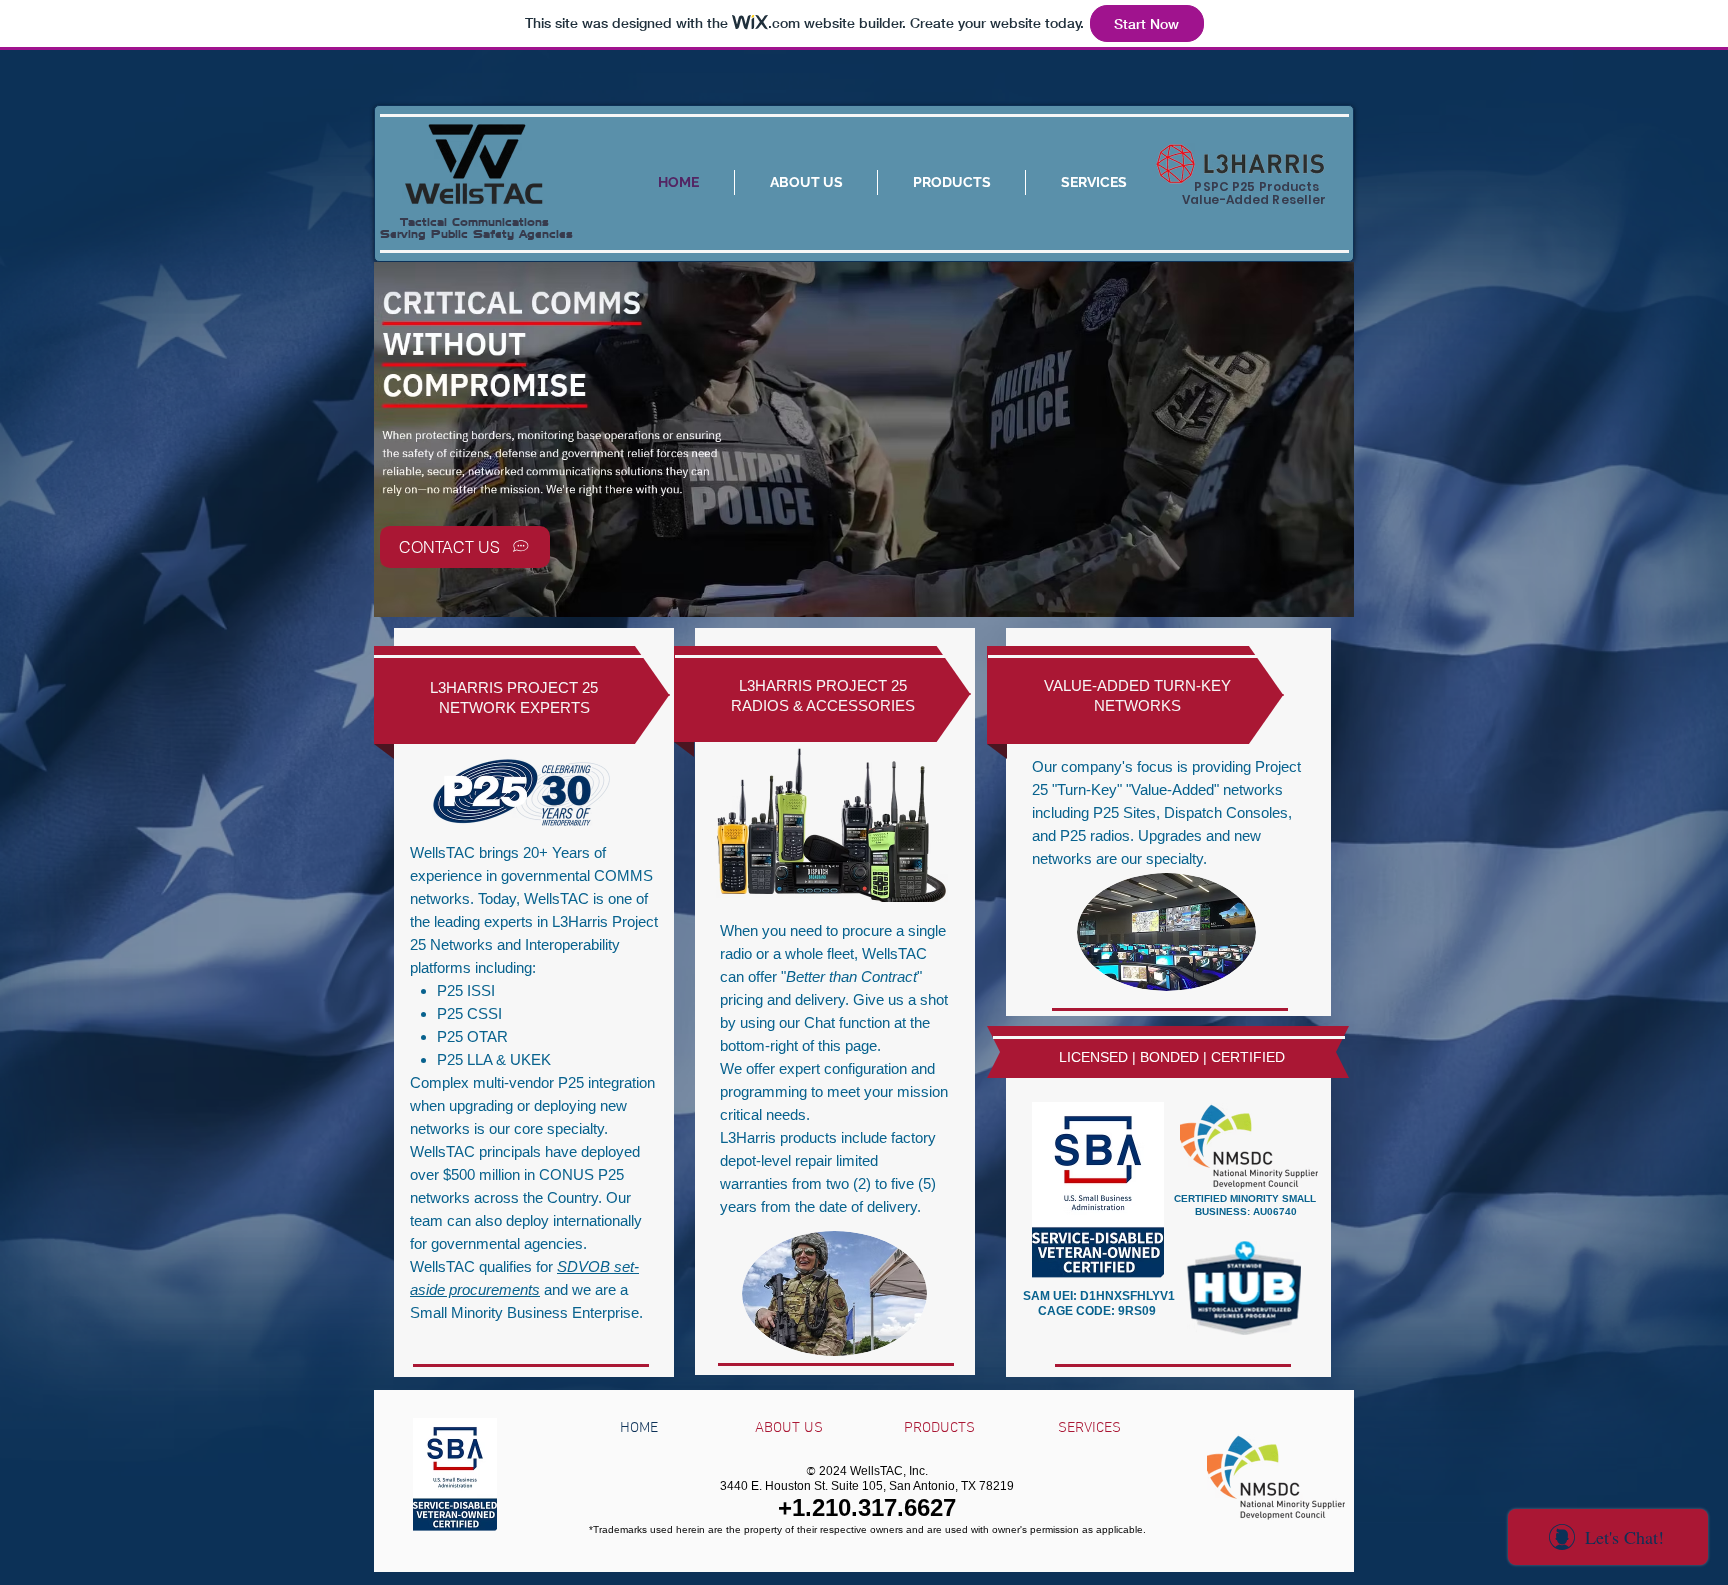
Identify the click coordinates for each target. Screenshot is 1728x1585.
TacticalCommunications (464, 222)
